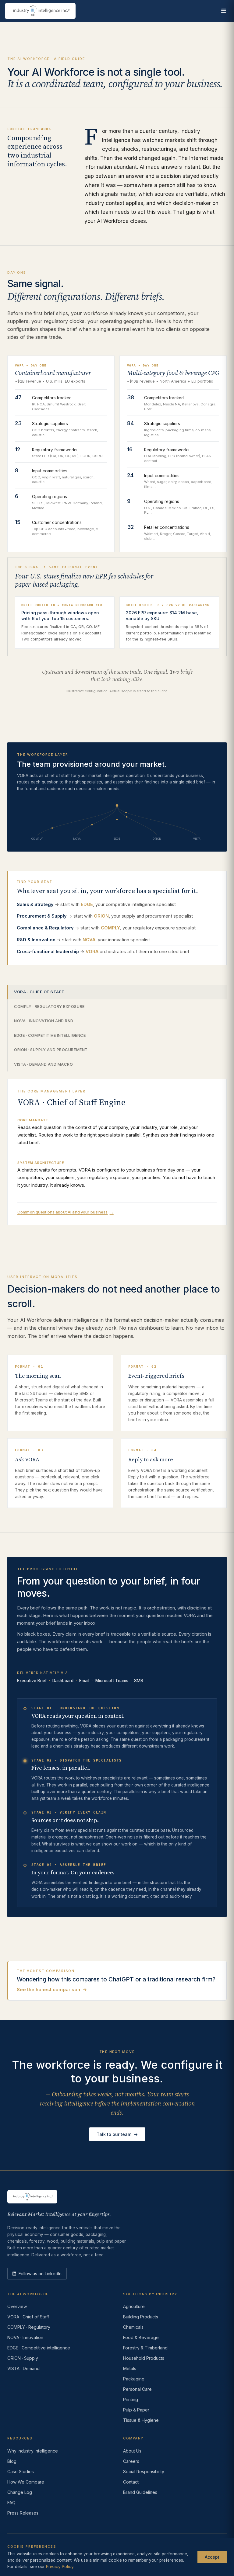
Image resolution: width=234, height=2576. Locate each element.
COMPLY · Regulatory (29, 2327)
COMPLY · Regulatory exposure (49, 1006)
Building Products (141, 2317)
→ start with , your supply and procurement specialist (105, 916)
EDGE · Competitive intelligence (50, 1035)
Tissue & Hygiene (141, 2420)
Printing (131, 2399)
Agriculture (134, 2306)
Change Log (20, 2492)
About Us (132, 2451)
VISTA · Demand (23, 2368)
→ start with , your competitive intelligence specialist (96, 904)
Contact (131, 2482)
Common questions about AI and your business (66, 1212)
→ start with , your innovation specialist (83, 940)
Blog (12, 2461)
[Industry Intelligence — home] (40, 11)
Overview (17, 2306)
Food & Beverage (141, 2337)
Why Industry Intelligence (33, 2451)
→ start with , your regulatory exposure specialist (106, 928)
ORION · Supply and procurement (51, 1050)
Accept (212, 2557)
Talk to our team (117, 2134)
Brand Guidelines (140, 2492)
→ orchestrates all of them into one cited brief (103, 951)
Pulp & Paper (136, 2410)
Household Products (144, 2358)
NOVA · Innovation (25, 2337)
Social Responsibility (144, 2472)
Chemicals (133, 2327)
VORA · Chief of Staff (39, 992)
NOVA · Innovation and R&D (44, 1021)
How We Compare (26, 2482)
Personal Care (137, 2389)
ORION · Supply (23, 2358)
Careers (131, 2461)
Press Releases (23, 2513)
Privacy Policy (60, 2567)
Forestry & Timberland (145, 2348)
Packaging (134, 2379)
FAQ (11, 2503)
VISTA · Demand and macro (43, 1064)
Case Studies (21, 2472)
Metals (130, 2368)
